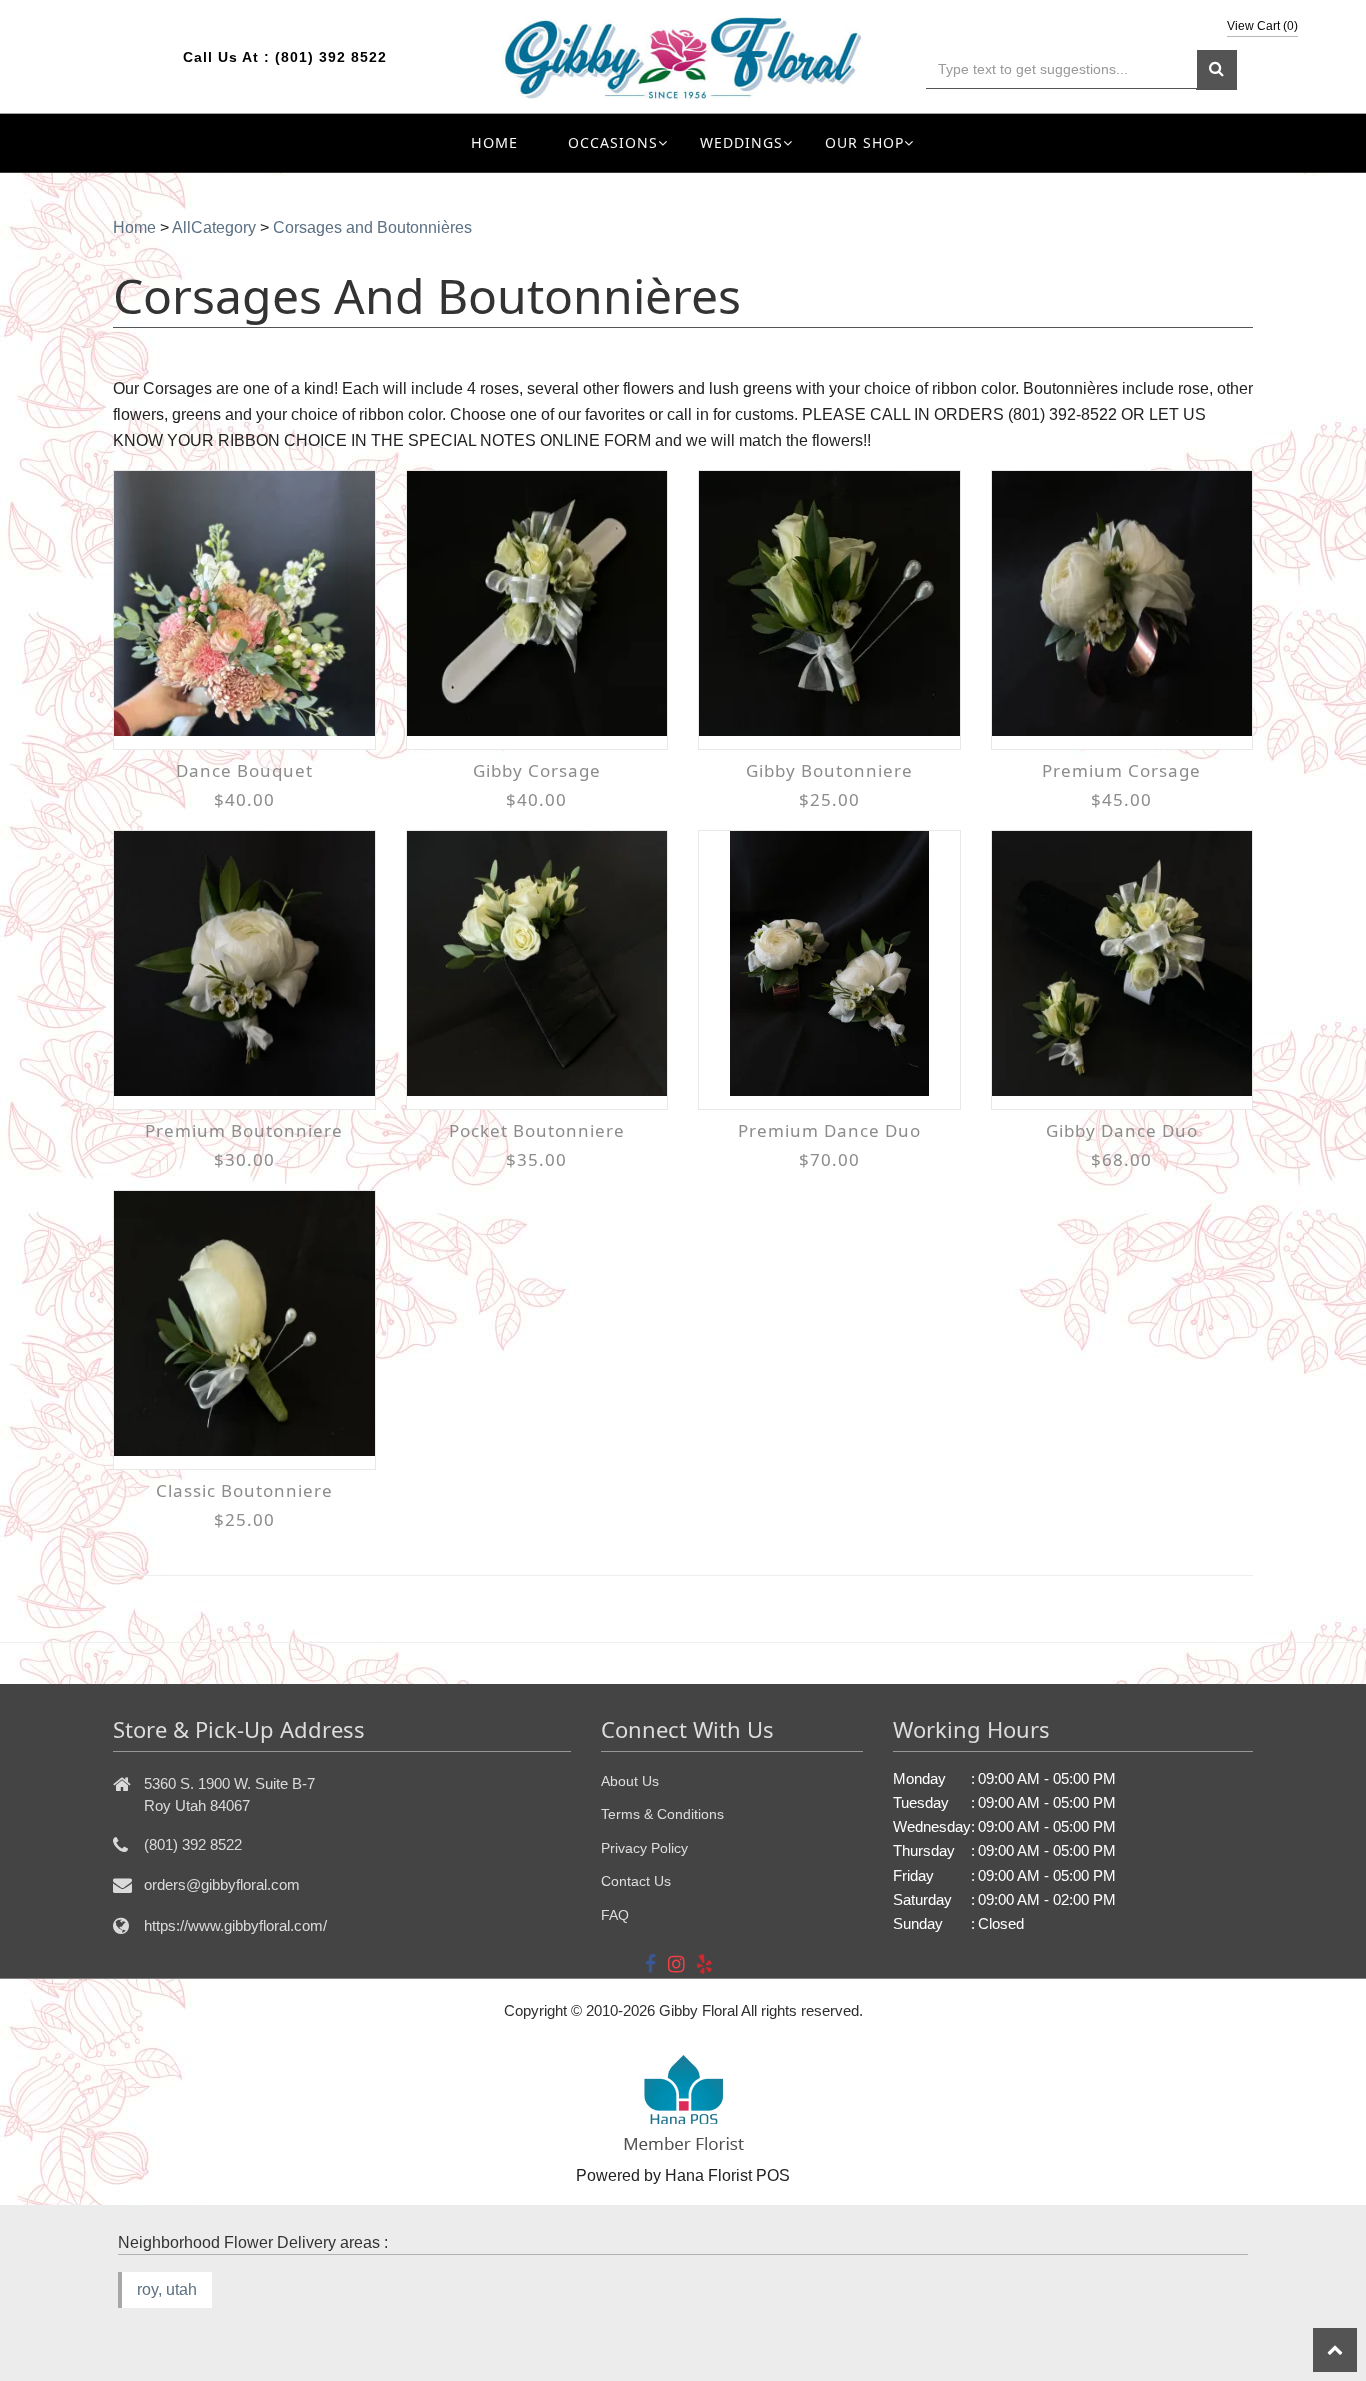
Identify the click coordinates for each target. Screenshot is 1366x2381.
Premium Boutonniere (244, 1130)
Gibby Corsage (537, 770)
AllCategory (214, 227)
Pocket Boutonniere (537, 1130)
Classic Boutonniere (244, 1490)
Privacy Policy (644, 1848)
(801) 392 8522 (331, 57)
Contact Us (636, 1881)
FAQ (615, 1915)
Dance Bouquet (244, 770)
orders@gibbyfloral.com (222, 1884)
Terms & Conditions (662, 1814)
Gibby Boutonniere (829, 770)
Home (494, 142)
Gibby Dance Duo (1122, 1130)
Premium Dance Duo (829, 1130)
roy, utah (167, 2289)
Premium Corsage (1121, 770)
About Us (630, 1781)
